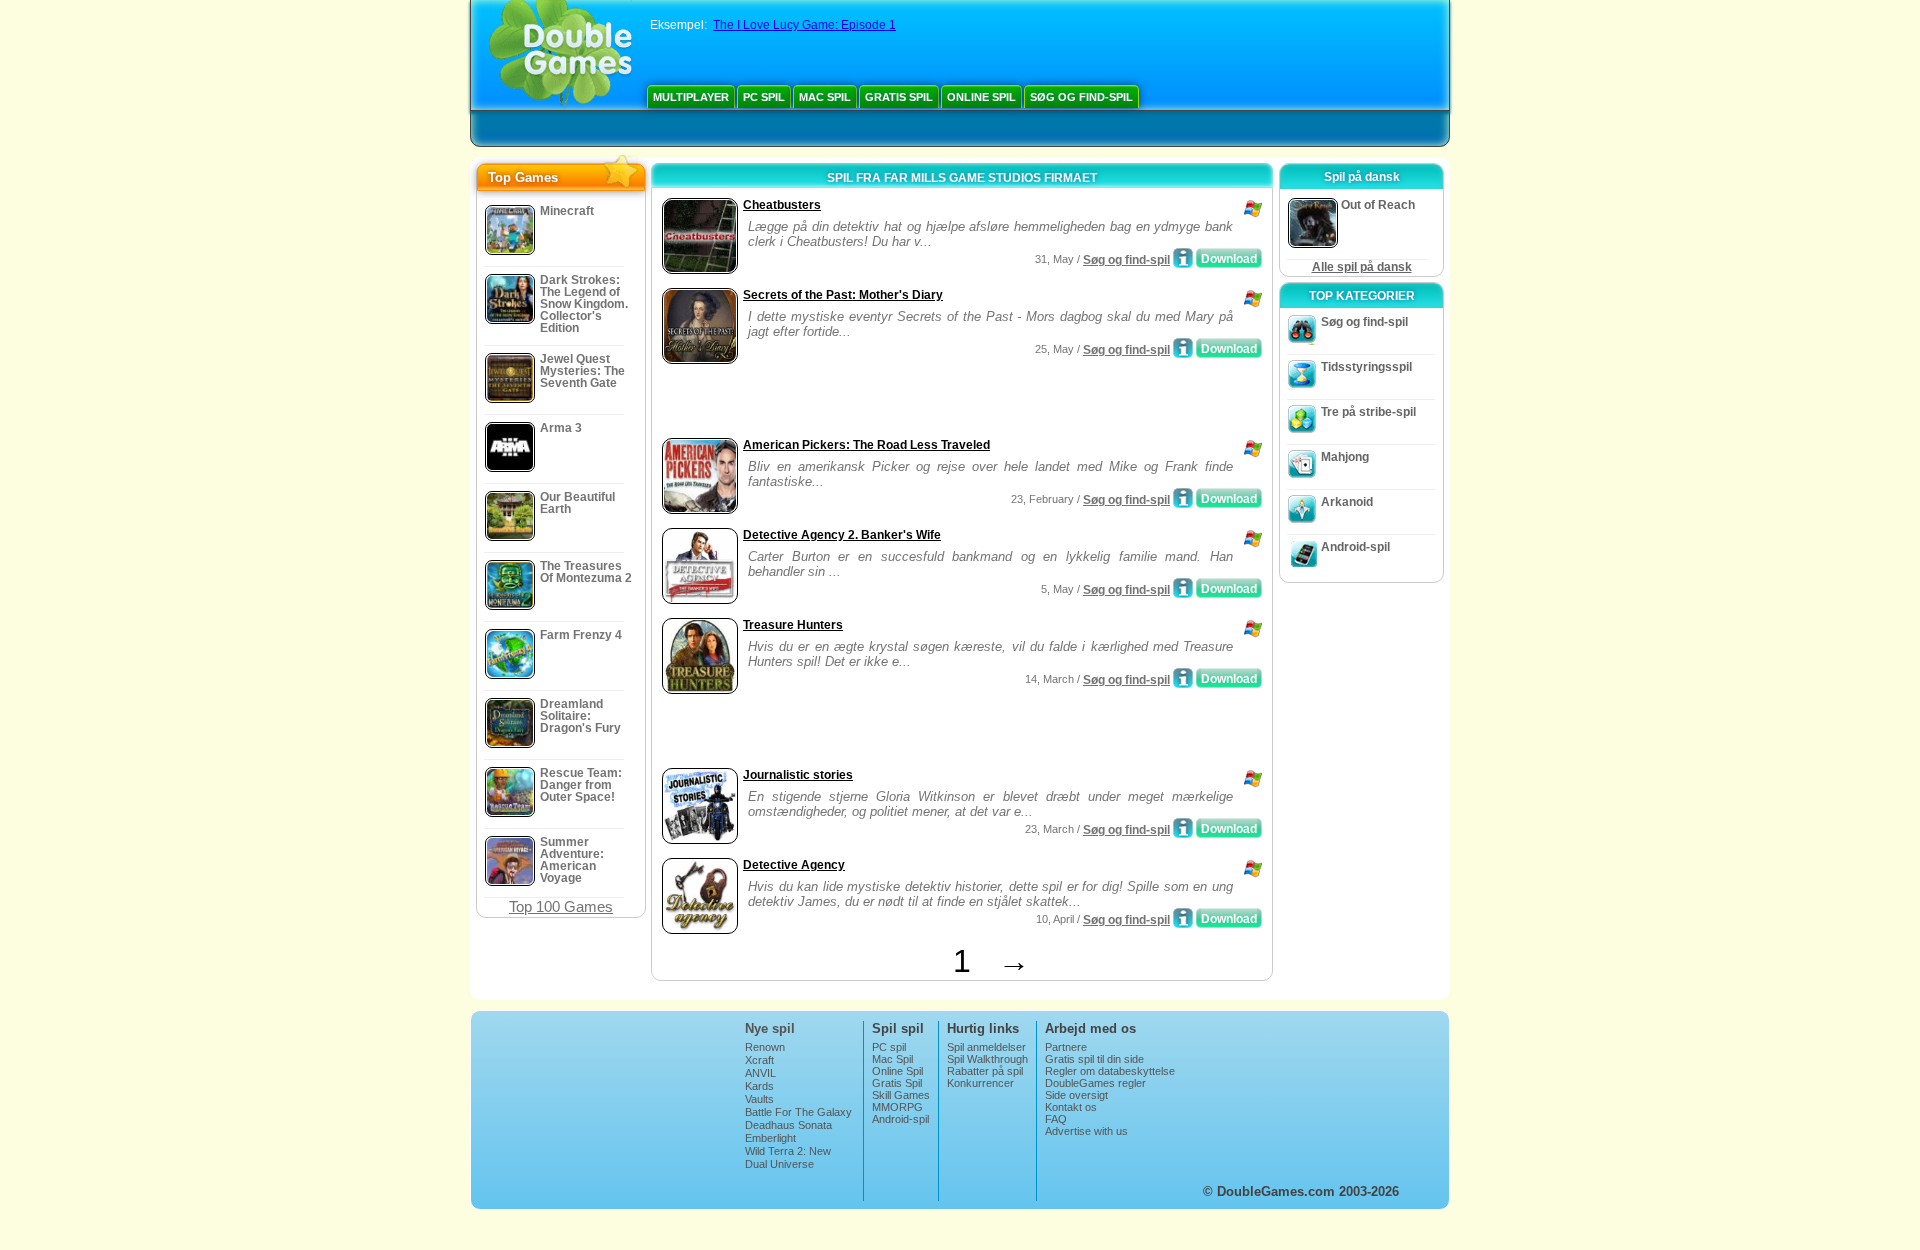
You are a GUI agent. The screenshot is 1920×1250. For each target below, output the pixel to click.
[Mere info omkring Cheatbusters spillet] (1183, 258)
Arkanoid (1347, 502)
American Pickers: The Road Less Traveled (866, 445)
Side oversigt (1076, 1095)
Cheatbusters (782, 205)
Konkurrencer (980, 1083)
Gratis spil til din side (1094, 1059)
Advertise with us (1086, 1131)
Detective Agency (794, 865)
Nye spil (770, 1028)
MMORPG (897, 1107)
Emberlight (770, 1138)
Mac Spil (825, 97)
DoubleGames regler (1095, 1083)
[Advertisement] (891, 403)
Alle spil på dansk (1362, 267)
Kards (759, 1086)
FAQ (1056, 1119)
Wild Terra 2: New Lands (788, 1157)
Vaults (759, 1099)
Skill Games (901, 1095)
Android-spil (1355, 547)
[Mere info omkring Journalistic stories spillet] (1183, 828)
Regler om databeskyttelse (1110, 1071)
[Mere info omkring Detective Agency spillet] (1183, 918)
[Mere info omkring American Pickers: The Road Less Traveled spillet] (1183, 498)
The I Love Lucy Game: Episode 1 (804, 25)
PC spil (764, 97)
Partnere (1066, 1047)
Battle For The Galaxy (798, 1112)
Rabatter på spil (985, 1071)
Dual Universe (779, 1164)
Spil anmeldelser (986, 1047)
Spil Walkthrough (987, 1059)
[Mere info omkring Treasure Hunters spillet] (1183, 678)
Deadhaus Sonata (788, 1125)
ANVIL (760, 1073)
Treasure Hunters (793, 625)
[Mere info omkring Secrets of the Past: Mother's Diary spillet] (1183, 348)
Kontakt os (1071, 1107)
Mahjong (1345, 457)
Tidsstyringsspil (1366, 367)
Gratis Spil (899, 97)
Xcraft (759, 1060)
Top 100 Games (561, 906)
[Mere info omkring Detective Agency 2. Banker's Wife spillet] (1183, 588)
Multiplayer (691, 97)
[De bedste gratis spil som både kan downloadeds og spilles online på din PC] (560, 55)
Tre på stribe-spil (1368, 412)
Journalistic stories (798, 775)
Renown (765, 1047)
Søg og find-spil (1081, 97)
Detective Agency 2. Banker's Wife (842, 535)
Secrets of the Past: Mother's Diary (843, 295)
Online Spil (981, 97)
